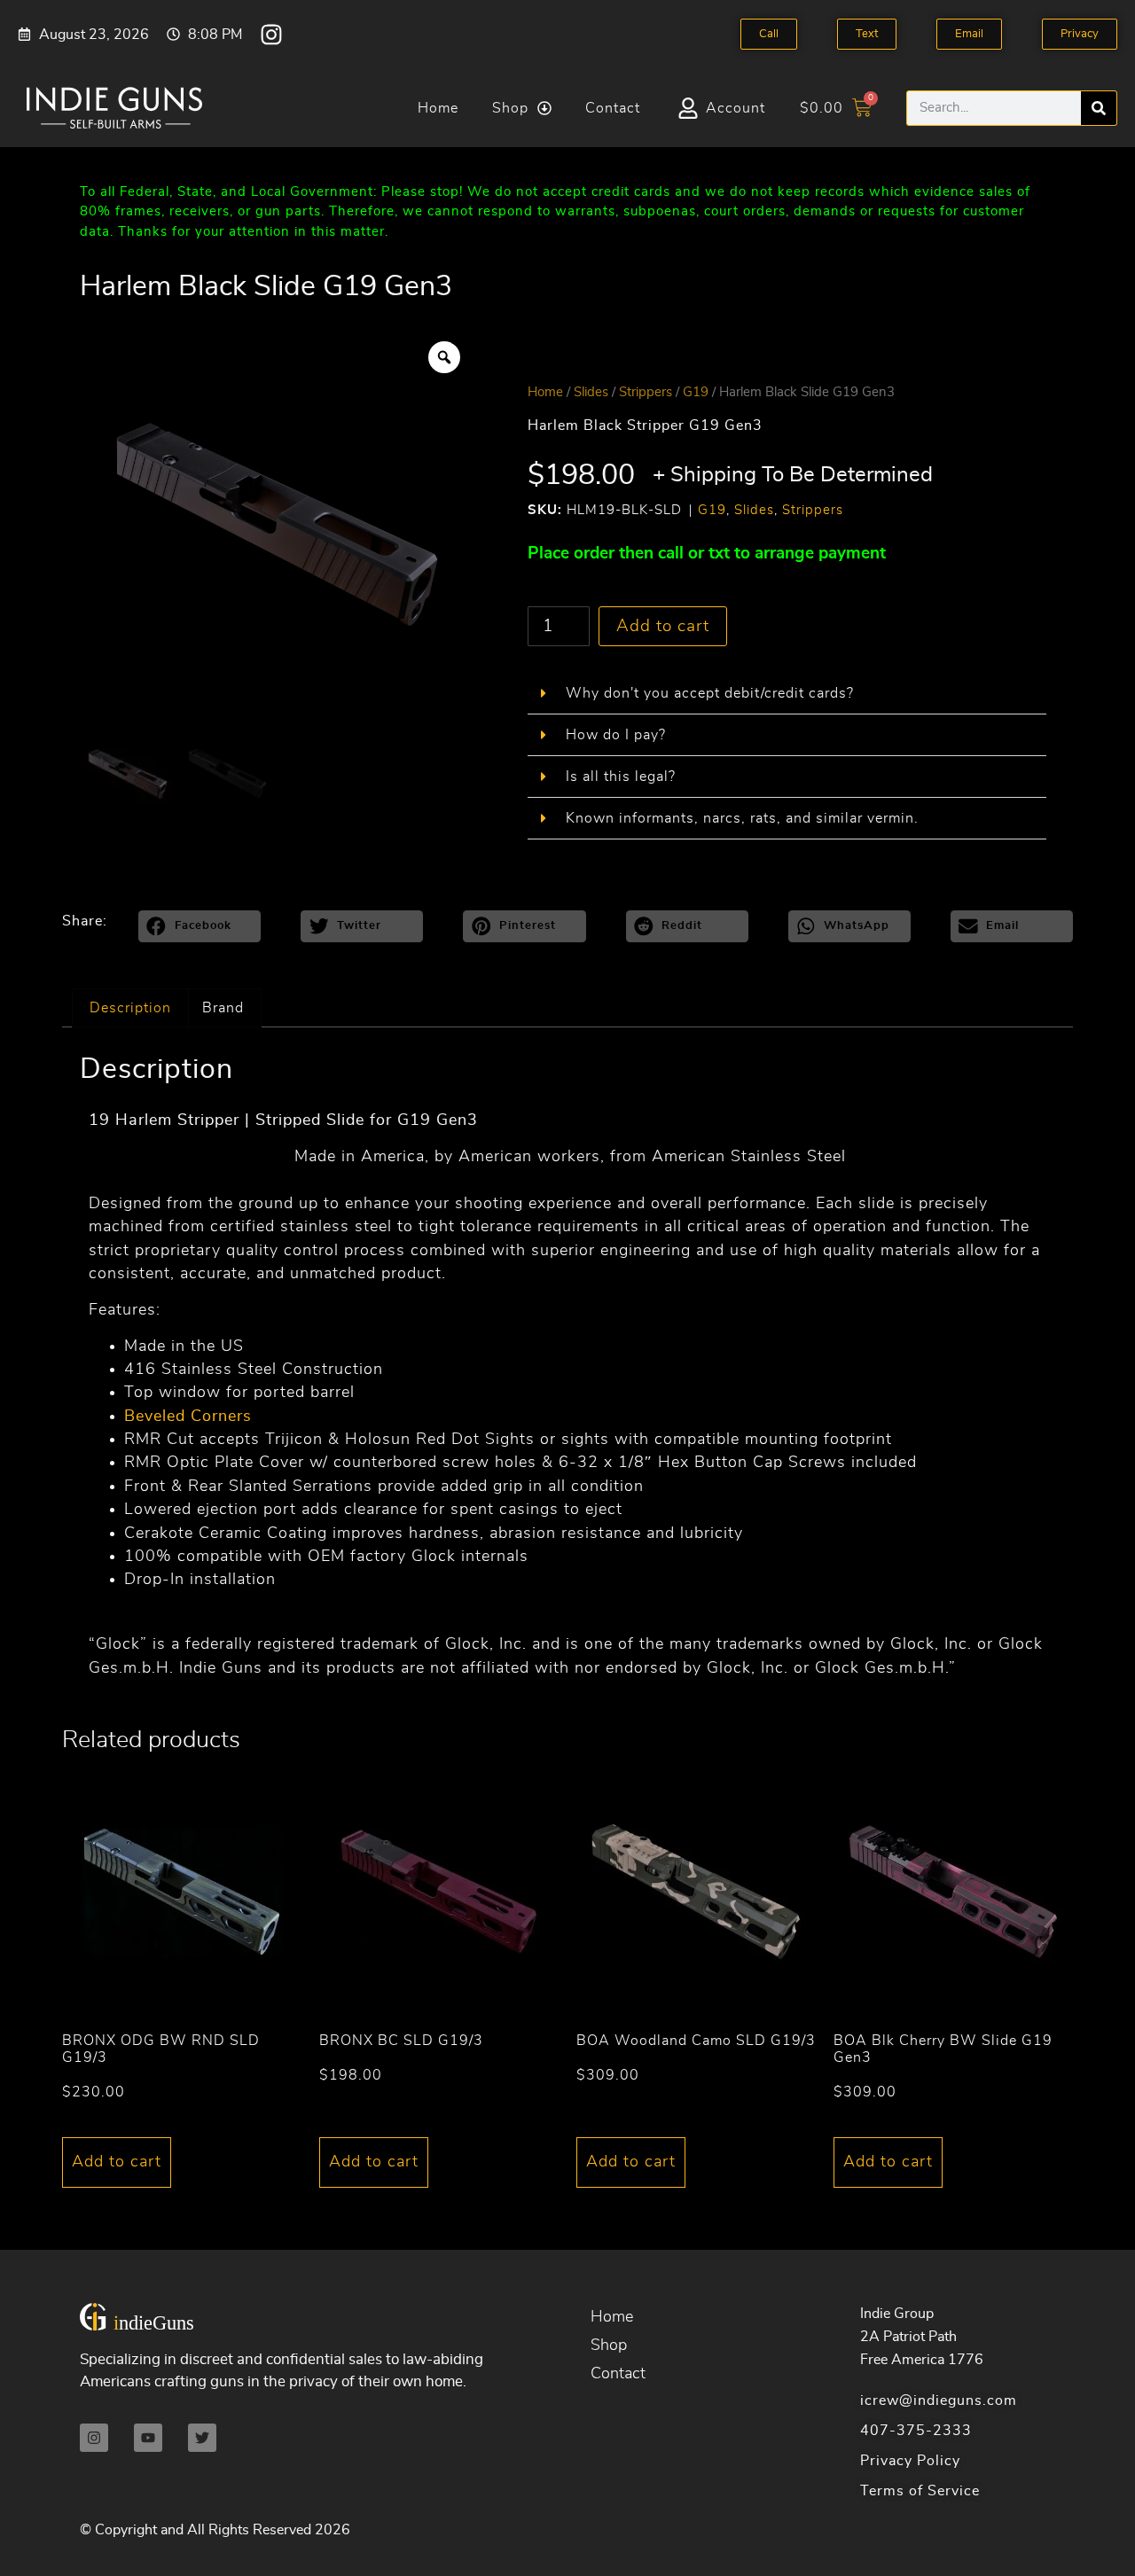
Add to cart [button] (117, 2162)
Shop (510, 108)
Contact (613, 108)
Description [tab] (130, 1008)
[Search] (1099, 108)
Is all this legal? (621, 777)
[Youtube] (148, 2438)
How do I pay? (616, 735)
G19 (696, 392)
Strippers (646, 392)
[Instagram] (271, 35)
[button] (787, 694)
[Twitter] (202, 2438)
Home (438, 108)
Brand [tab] (223, 1008)
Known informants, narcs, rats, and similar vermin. (742, 818)
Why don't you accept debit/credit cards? (710, 693)
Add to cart (663, 626)
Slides (591, 392)
